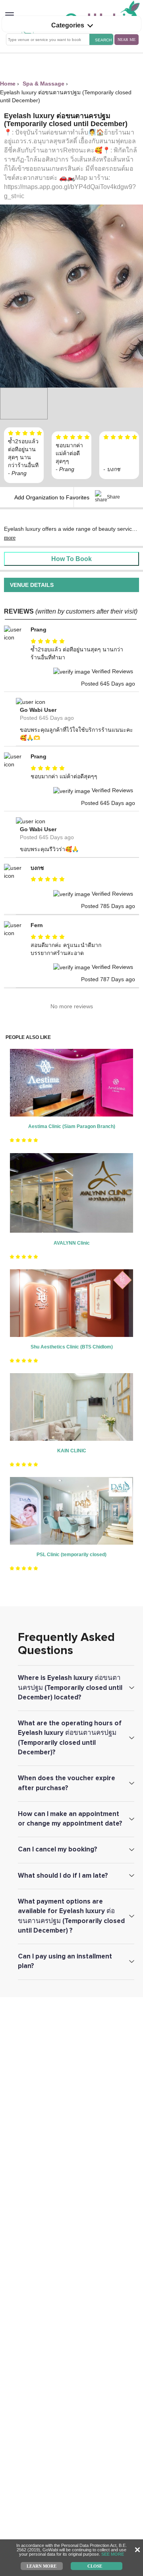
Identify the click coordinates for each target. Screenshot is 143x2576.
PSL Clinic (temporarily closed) (71, 1555)
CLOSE (95, 2566)
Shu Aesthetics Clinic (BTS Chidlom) (72, 1347)
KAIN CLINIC (72, 1451)
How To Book (71, 559)
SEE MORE (113, 2554)
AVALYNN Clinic (72, 1243)
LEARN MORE (42, 2566)
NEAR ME (127, 40)
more (10, 538)
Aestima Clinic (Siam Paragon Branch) (72, 1126)
